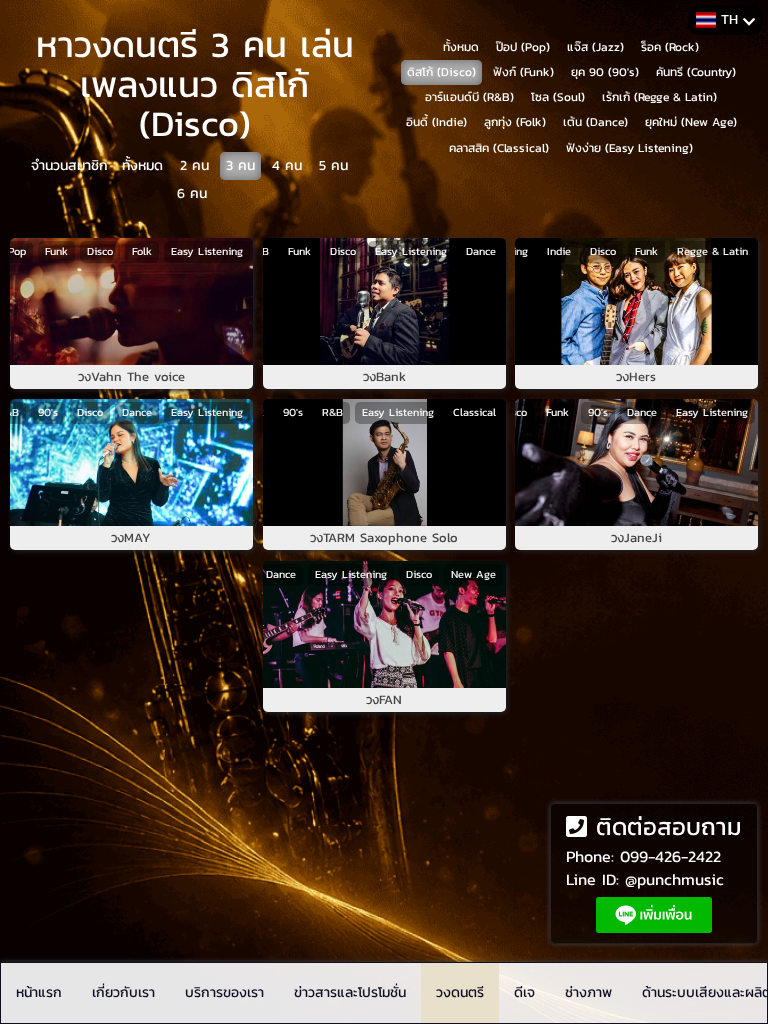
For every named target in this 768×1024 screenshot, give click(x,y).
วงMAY (131, 538)
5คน (333, 165)
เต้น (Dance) (595, 122)
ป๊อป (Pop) (523, 47)
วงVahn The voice (131, 377)
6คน (192, 193)
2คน (194, 165)
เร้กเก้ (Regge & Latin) (659, 97)
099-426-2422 (670, 856)
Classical (473, 412)
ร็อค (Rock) (670, 47)
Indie (559, 251)
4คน (287, 165)
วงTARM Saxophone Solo (384, 538)
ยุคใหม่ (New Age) (691, 122)
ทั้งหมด (142, 165)
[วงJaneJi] (636, 462)
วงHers (637, 377)
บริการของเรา (224, 992)
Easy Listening (207, 251)
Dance (480, 251)
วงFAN (384, 700)
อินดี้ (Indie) (436, 122)
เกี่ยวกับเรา (123, 992)
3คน (240, 165)
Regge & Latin (712, 251)
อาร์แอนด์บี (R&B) (469, 97)
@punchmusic (674, 879)
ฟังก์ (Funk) (523, 72)
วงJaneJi (636, 538)
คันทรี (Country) (696, 72)
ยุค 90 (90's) (605, 72)
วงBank (384, 377)
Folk (142, 251)
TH (729, 19)
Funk (56, 251)
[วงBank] (384, 301)
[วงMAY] (131, 462)
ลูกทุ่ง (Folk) (515, 122)
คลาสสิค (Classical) (499, 148)
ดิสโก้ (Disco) (441, 72)
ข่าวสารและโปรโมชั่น (350, 992)
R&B (331, 412)
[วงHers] (636, 301)
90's (48, 412)
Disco (100, 251)
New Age (472, 574)
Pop (17, 251)
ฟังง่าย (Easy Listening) (629, 148)
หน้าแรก (39, 992)
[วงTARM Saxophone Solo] (384, 462)
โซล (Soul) (558, 97)
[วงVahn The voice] (131, 301)
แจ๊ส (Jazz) (595, 47)
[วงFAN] (384, 624)
